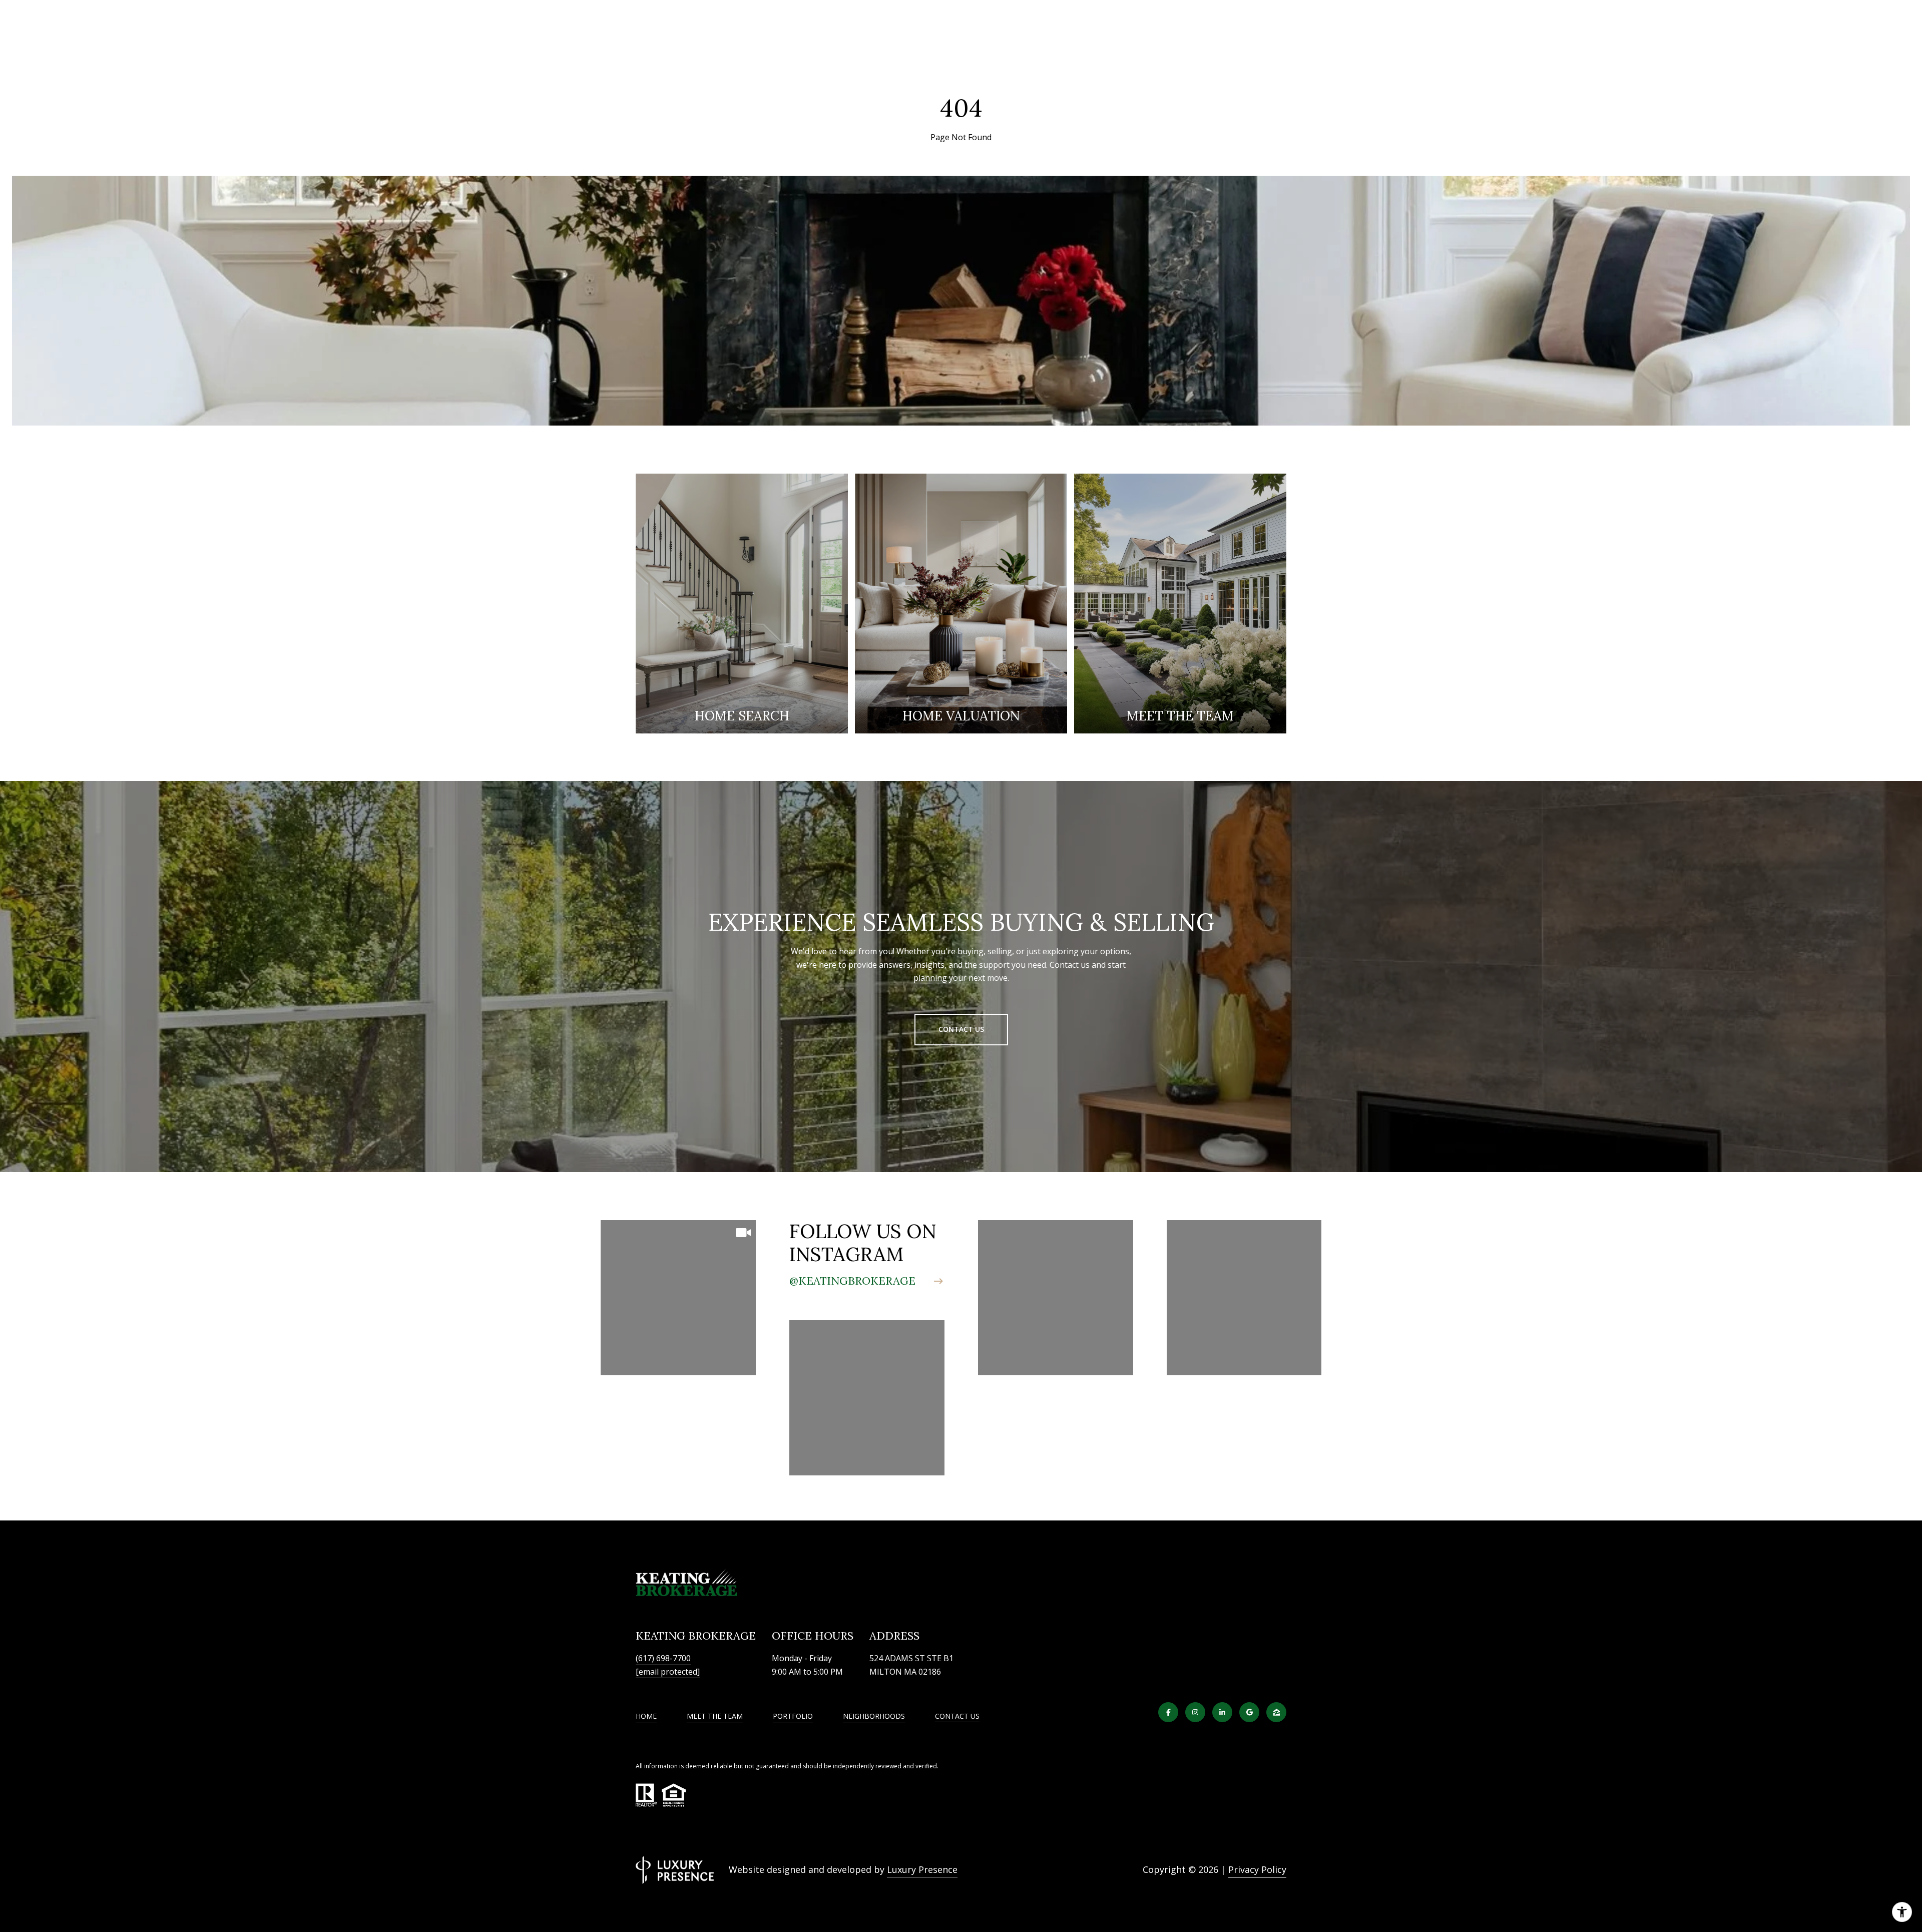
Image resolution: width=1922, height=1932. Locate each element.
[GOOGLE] (1249, 1712)
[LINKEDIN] (1222, 1712)
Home (646, 1716)
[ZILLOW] (1276, 1712)
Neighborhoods (874, 1716)
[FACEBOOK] (1168, 1712)
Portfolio (793, 1716)
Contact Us (957, 1716)
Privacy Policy (1257, 1869)
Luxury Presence (922, 1869)
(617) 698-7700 (663, 1658)
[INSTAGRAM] (1195, 1712)
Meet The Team (715, 1716)
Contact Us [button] (961, 1029)
